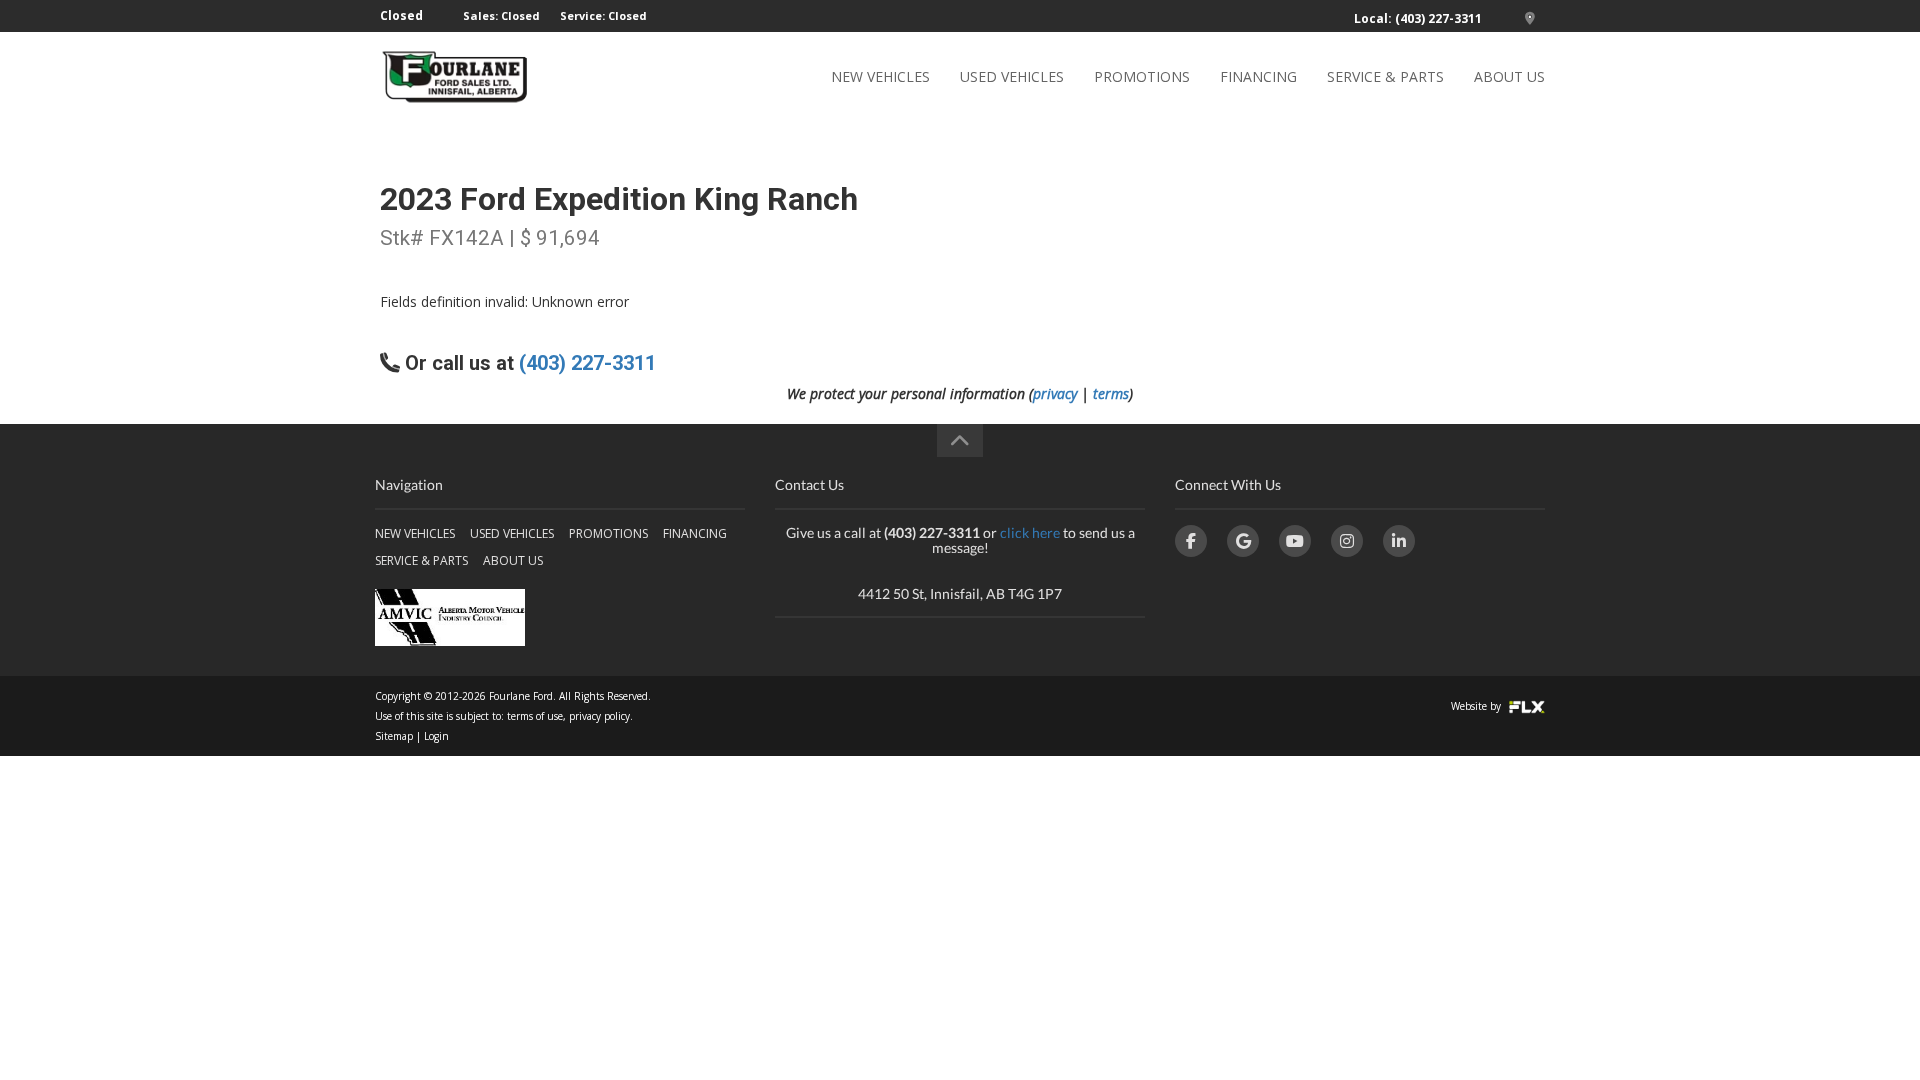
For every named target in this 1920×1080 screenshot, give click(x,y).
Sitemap (394, 736)
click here (1030, 532)
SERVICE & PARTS (1385, 76)
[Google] (1243, 541)
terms (1111, 393)
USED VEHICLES (1012, 76)
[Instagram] (1347, 541)
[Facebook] (1191, 541)
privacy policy (599, 716)
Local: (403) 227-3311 (1418, 18)
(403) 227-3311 (587, 363)
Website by (1477, 706)
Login (436, 736)
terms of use (535, 716)
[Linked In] (1399, 541)
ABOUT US (1509, 76)
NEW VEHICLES (880, 76)
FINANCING (1258, 76)
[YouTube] (1295, 541)
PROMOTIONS (1142, 76)
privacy (1055, 393)
